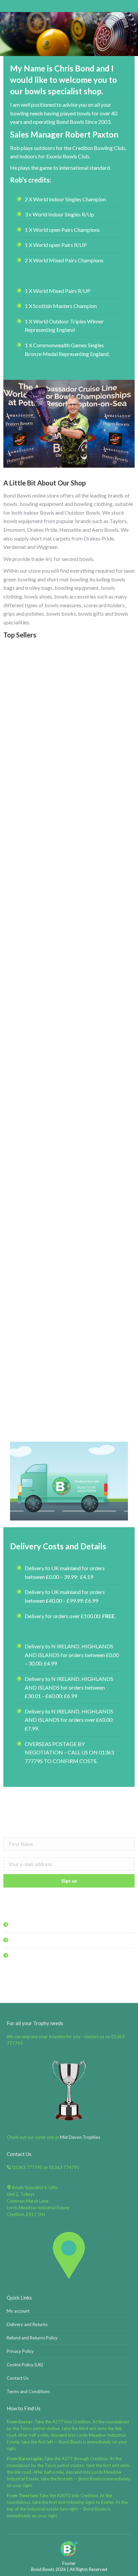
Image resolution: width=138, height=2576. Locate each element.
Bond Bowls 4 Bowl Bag (69, 1018)
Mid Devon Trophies (80, 2137)
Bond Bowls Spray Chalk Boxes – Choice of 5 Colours (69, 1151)
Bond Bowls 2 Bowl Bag (69, 752)
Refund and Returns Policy (32, 2338)
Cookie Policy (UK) (25, 2365)
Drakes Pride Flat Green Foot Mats (69, 1284)
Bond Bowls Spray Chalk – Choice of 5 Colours (69, 885)
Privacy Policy (20, 2351)
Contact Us (18, 2378)
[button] (126, 1399)
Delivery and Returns (27, 2324)
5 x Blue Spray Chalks (69, 1416)
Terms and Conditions (28, 2391)
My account (18, 2311)
